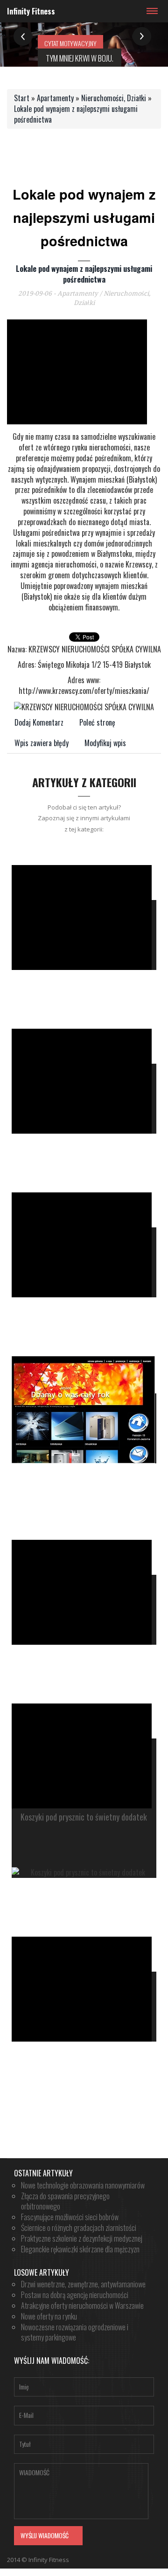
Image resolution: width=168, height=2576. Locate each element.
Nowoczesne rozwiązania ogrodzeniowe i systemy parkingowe (75, 2332)
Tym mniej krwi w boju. (80, 58)
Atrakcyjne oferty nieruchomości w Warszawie (82, 2306)
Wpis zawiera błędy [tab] (42, 743)
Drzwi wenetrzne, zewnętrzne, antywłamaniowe (83, 2284)
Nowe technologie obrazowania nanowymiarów (83, 2185)
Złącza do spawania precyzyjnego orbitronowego (65, 2201)
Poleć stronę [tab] (97, 722)
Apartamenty (55, 98)
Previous (23, 37)
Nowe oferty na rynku (49, 2316)
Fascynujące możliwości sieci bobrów (70, 2217)
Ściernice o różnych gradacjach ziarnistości (79, 2228)
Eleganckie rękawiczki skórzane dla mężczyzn (80, 2249)
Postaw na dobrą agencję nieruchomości (75, 2295)
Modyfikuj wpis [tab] (105, 743)
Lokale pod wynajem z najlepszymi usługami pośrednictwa (76, 114)
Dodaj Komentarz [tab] (39, 722)
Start (22, 98)
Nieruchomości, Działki (114, 98)
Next (142, 37)
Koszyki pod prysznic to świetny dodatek (84, 1817)
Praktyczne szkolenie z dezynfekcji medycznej (82, 2238)
